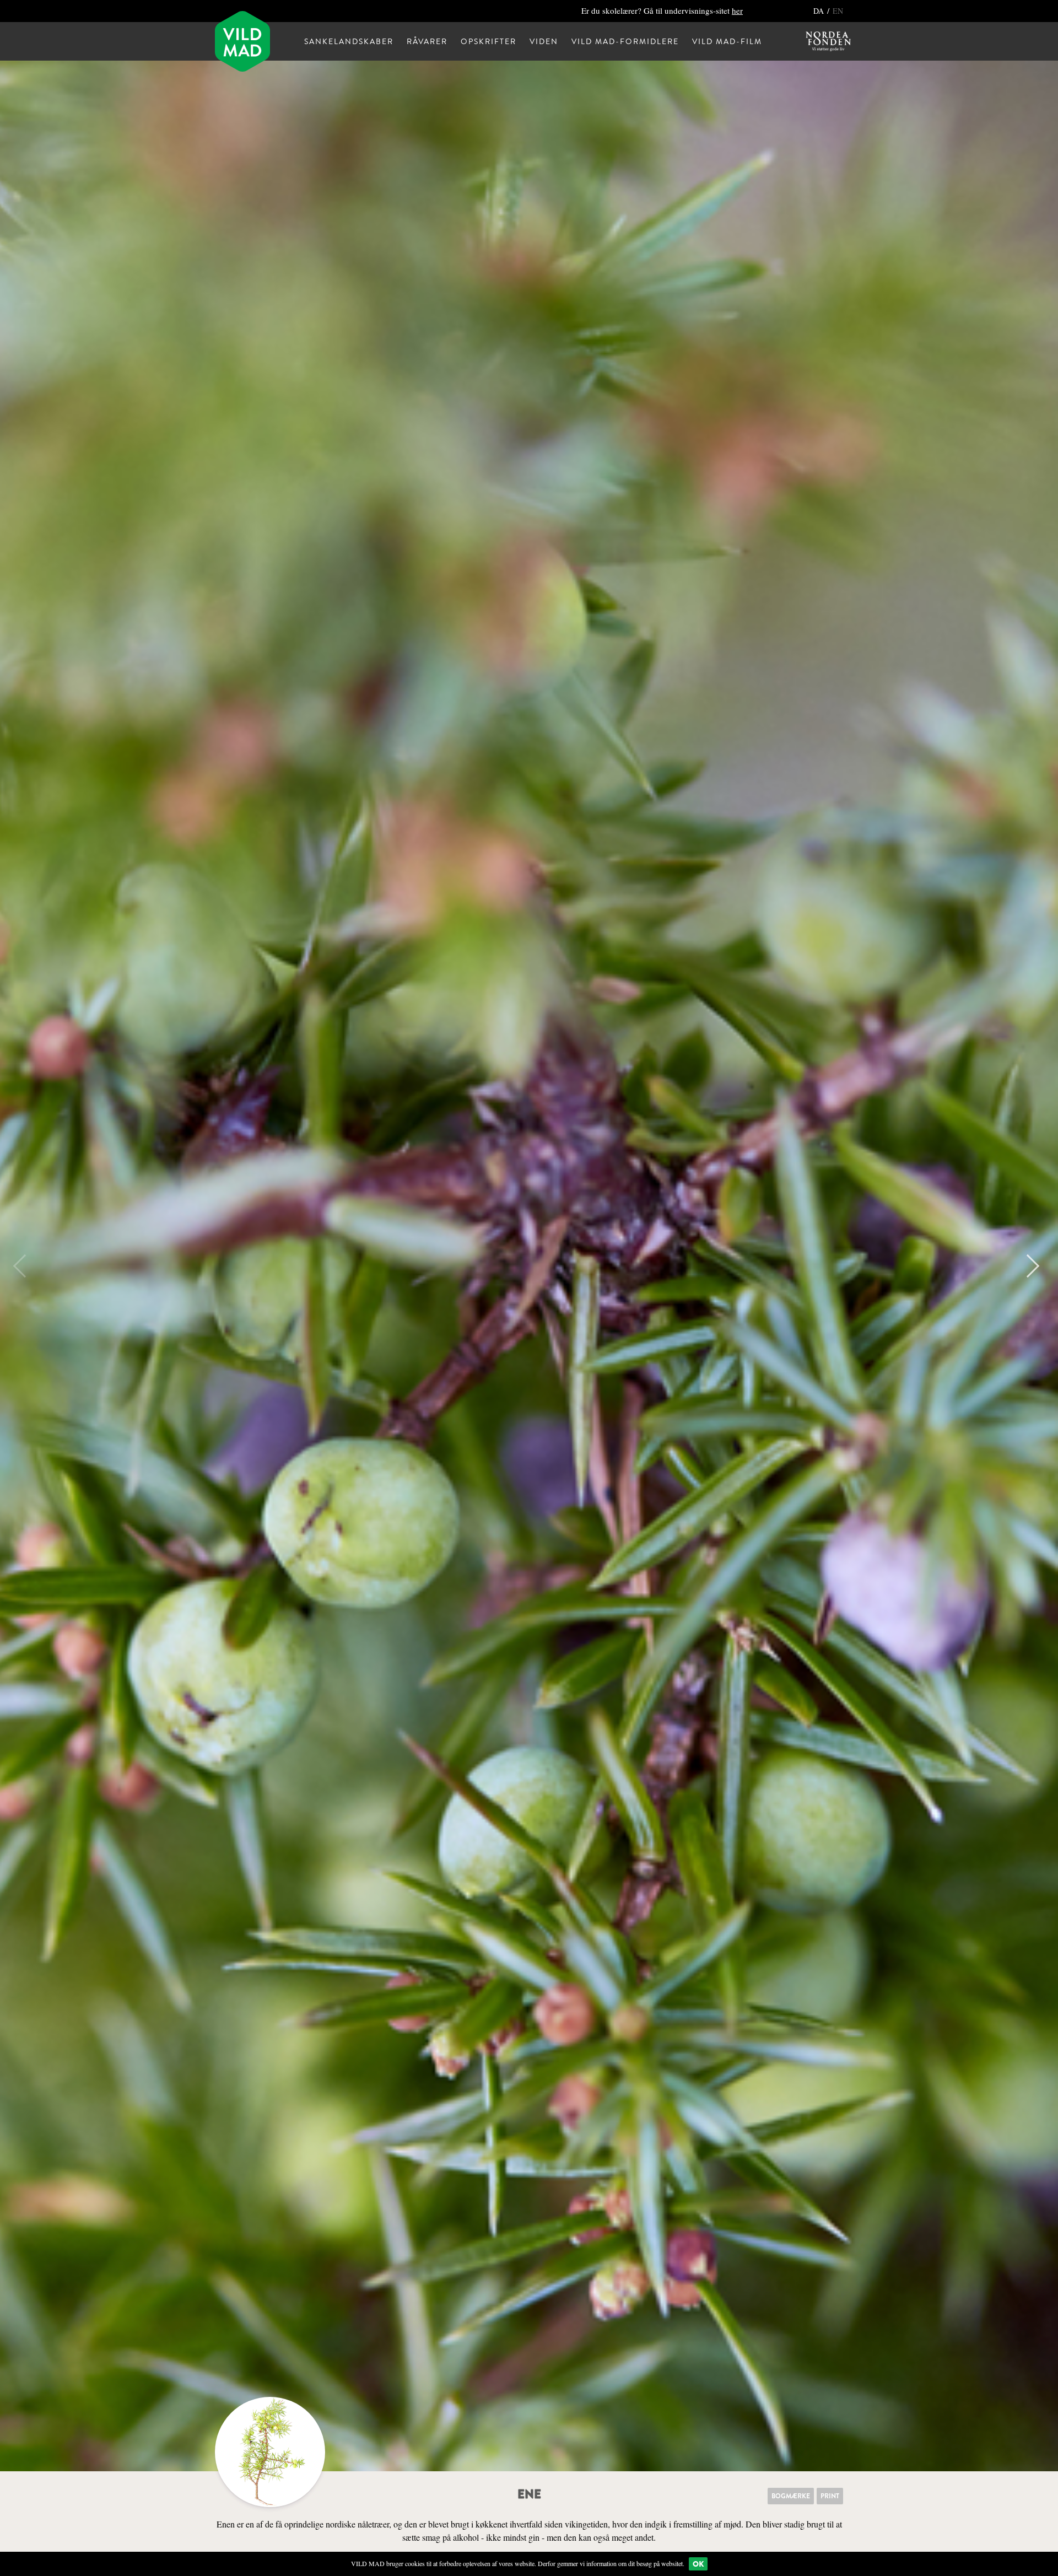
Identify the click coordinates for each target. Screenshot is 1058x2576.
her (737, 10)
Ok (698, 2564)
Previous (25, 1266)
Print (830, 2496)
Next (1028, 1266)
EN (838, 11)
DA (820, 11)
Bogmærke (791, 2496)
